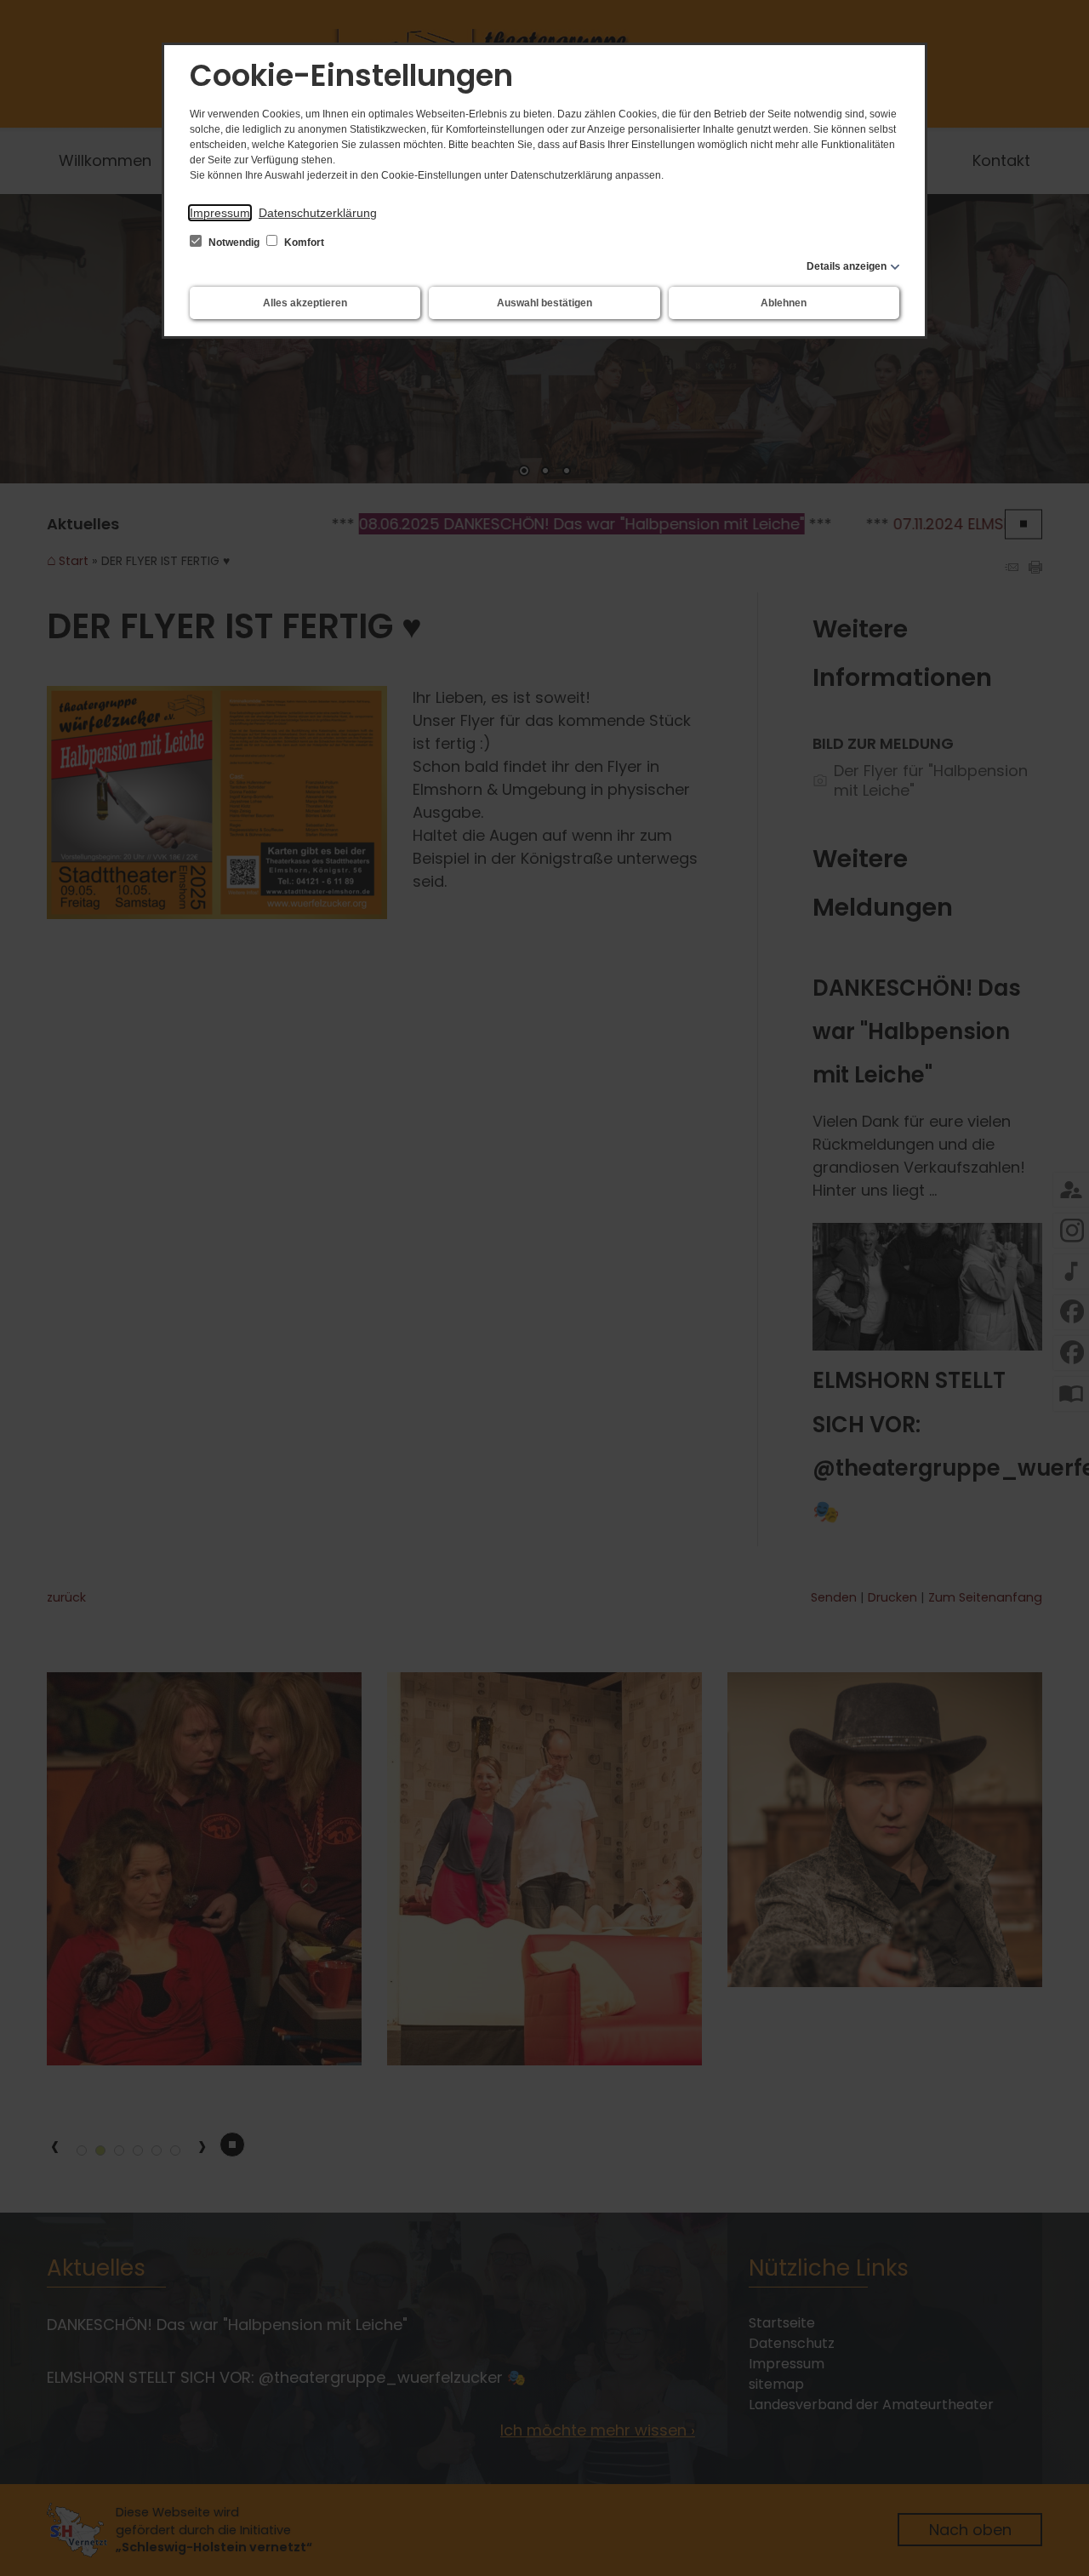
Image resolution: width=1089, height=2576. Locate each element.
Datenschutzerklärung (318, 213)
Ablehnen (784, 303)
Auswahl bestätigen (544, 303)
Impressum (220, 213)
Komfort (303, 243)
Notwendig (234, 243)
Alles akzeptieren (305, 303)
